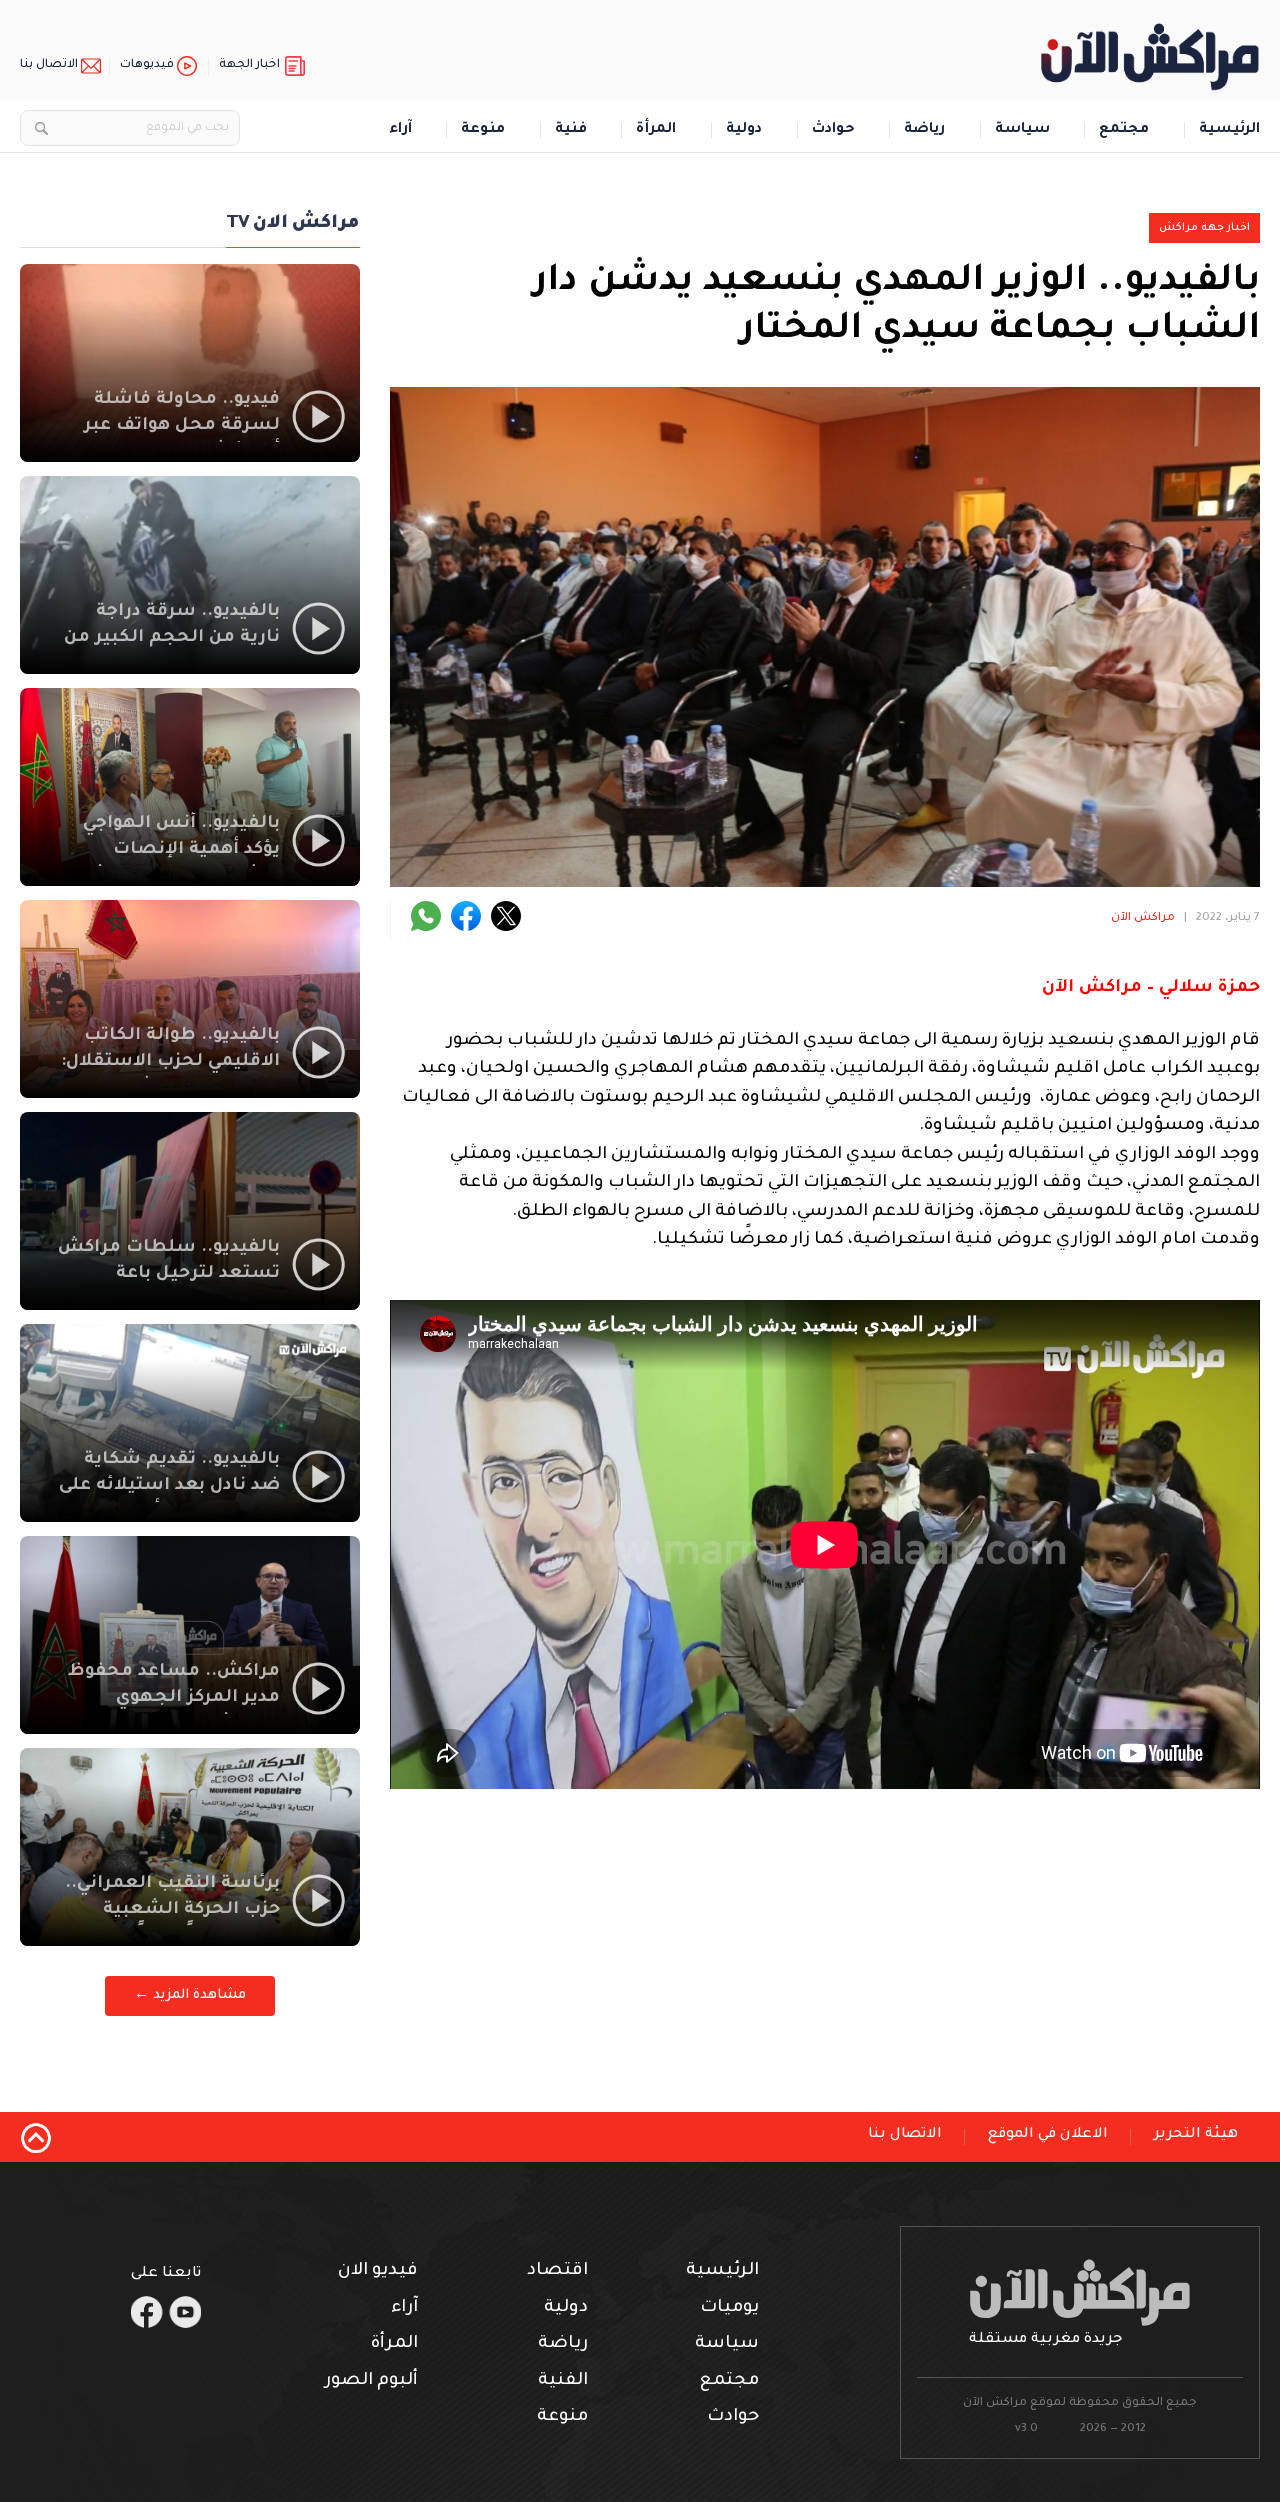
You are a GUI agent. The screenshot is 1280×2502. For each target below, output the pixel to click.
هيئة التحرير (1196, 2135)
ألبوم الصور (371, 2381)
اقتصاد (557, 2271)
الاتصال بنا (49, 65)
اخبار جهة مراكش (1204, 228)
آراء (400, 130)
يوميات (729, 2308)
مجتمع (1124, 130)
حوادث (833, 130)
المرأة (656, 130)
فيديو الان (378, 2271)
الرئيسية (1229, 130)
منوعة (483, 130)
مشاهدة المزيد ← (190, 1995)
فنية (571, 130)
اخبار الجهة (249, 65)
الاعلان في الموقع (1048, 2135)
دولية (744, 130)
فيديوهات (147, 65)
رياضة (924, 130)
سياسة (1022, 130)
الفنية (563, 2381)
